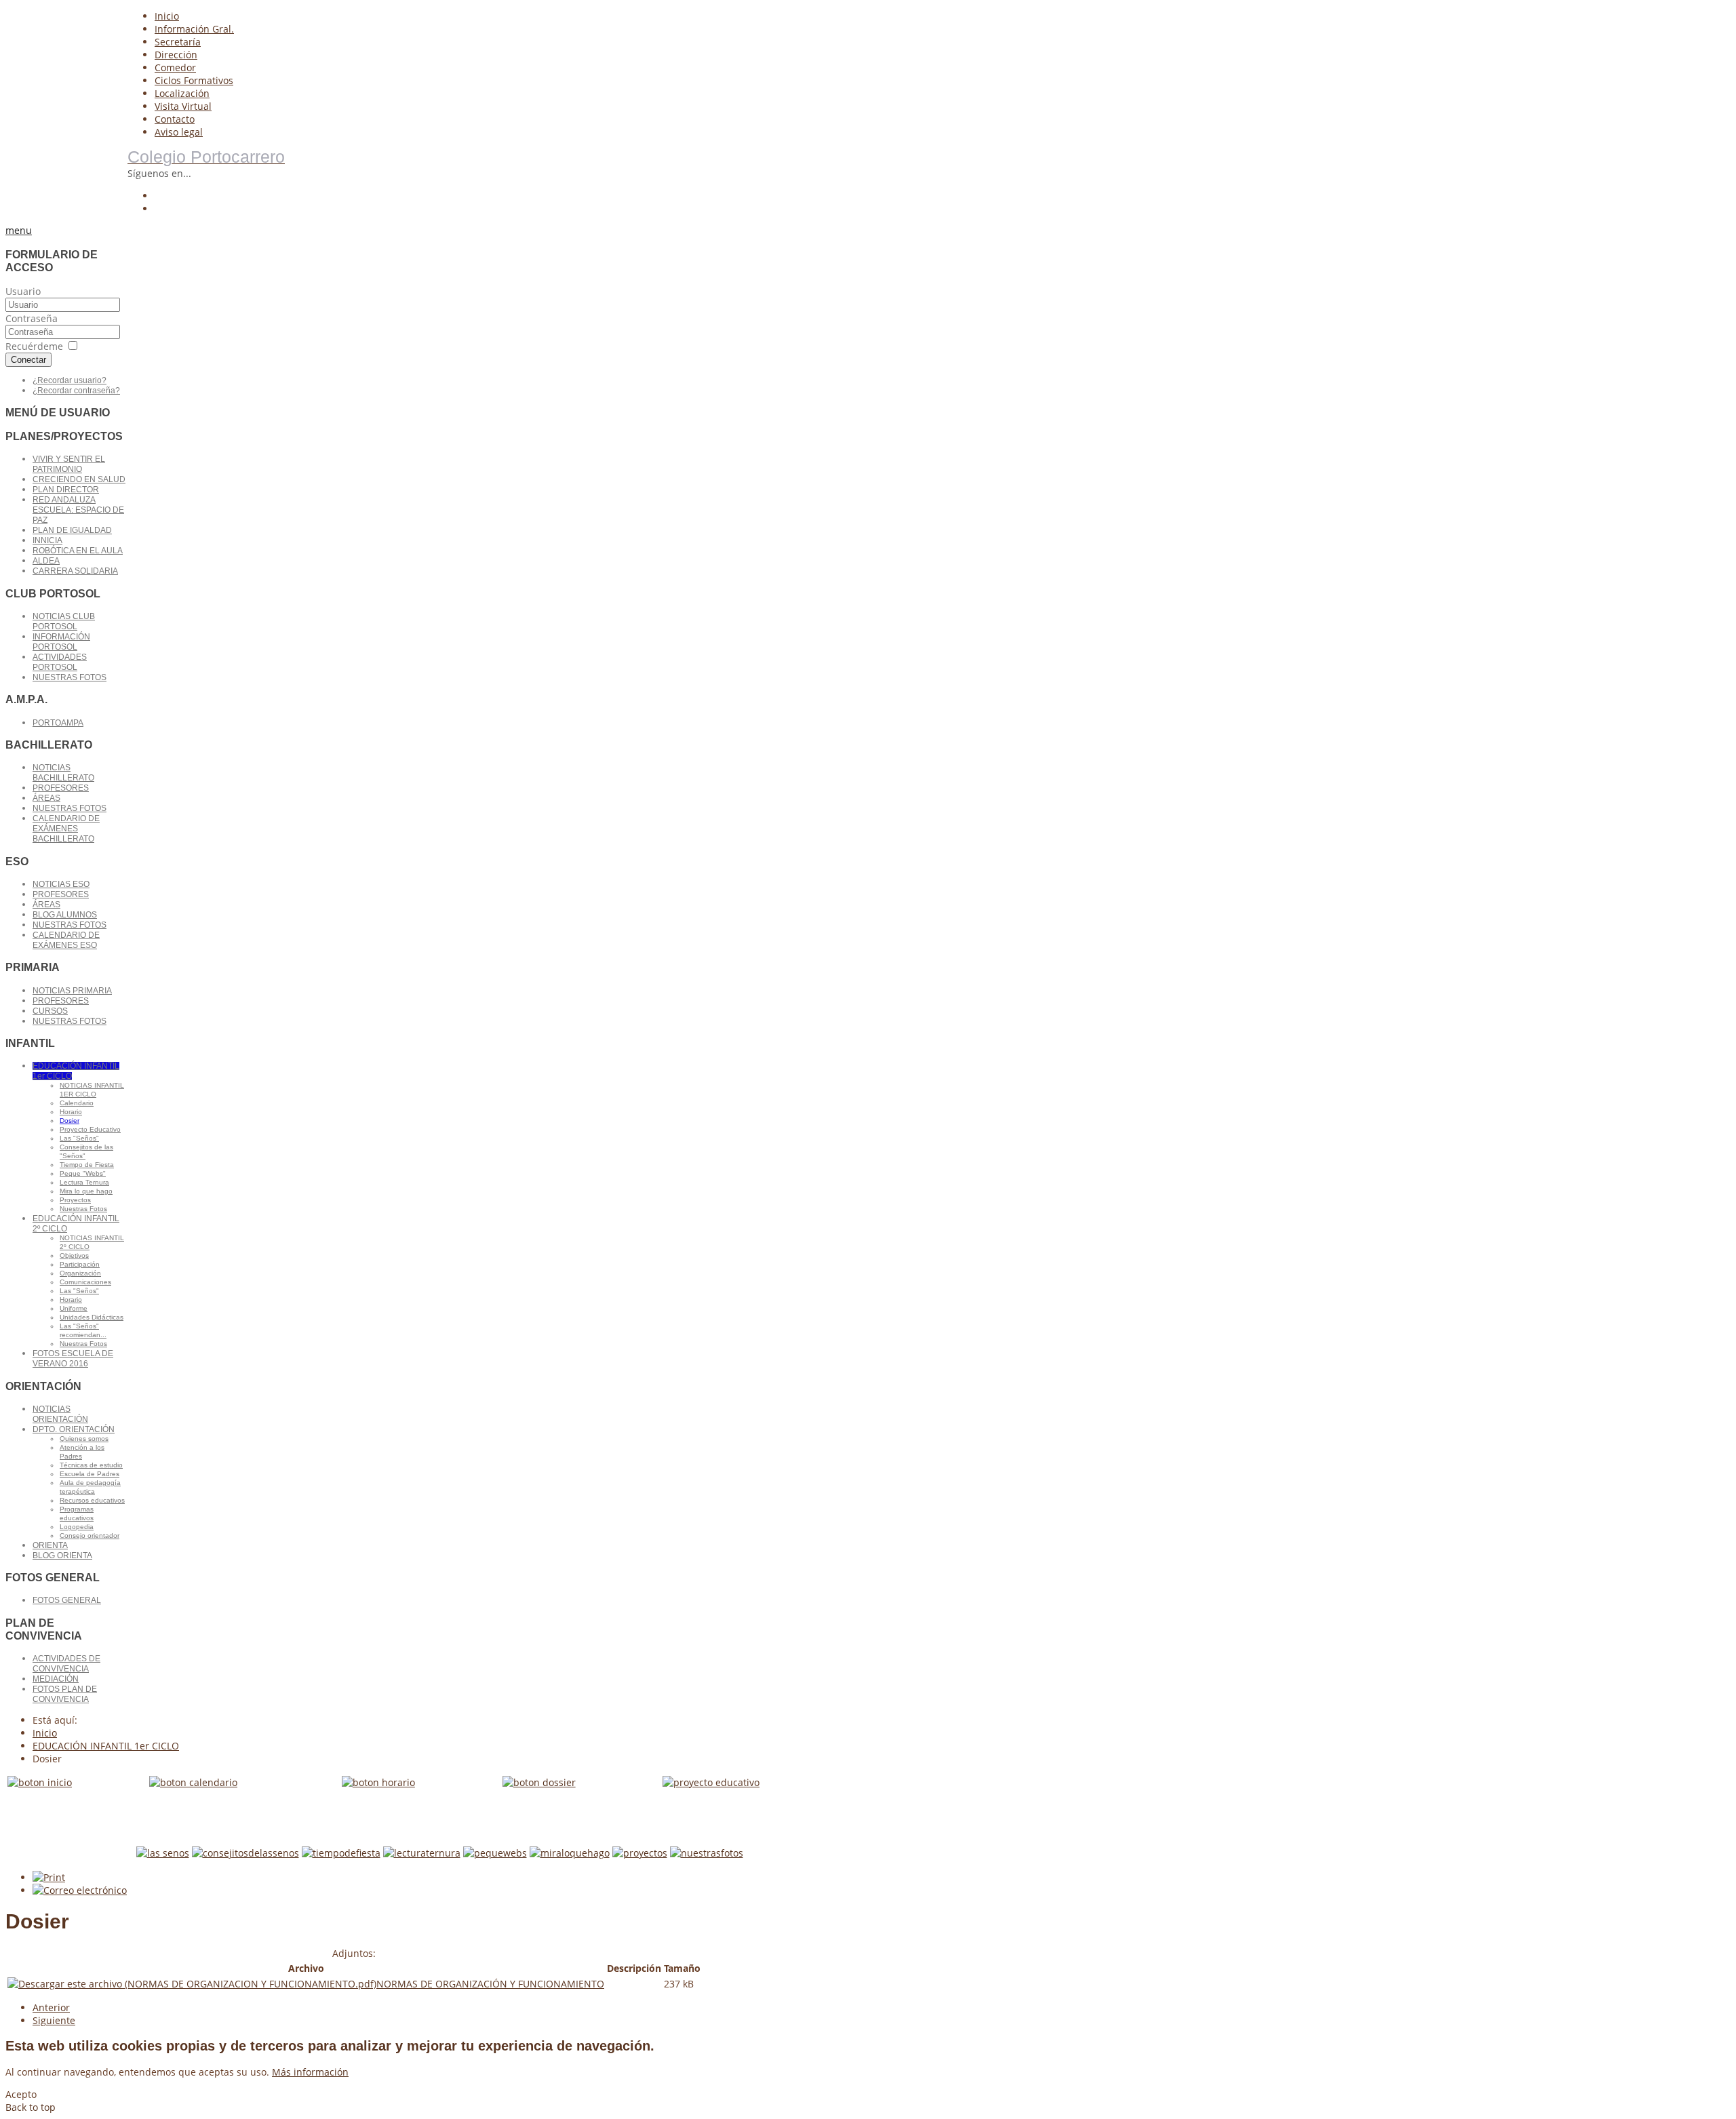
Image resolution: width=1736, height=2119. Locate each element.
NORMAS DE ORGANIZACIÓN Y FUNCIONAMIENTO (490, 1984)
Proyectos (75, 1200)
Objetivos (74, 1255)
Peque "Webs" (83, 1173)
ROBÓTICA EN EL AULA (78, 551)
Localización (182, 93)
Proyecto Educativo (90, 1129)
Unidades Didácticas (92, 1317)
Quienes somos (84, 1439)
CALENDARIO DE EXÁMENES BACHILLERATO (66, 829)
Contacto (175, 119)
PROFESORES (61, 788)
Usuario (23, 291)
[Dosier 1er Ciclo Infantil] (539, 1782)
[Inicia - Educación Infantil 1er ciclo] (40, 1782)
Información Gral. (194, 29)
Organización (80, 1273)
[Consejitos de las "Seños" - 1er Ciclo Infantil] (245, 1853)
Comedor (175, 67)
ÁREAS (46, 798)
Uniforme (74, 1308)
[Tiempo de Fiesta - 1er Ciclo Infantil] (341, 1853)
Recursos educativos (92, 1500)
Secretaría (178, 42)
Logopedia (77, 1527)
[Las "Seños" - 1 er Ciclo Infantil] (163, 1853)
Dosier (70, 1121)
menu (19, 230)
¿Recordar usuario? (70, 380)
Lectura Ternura (84, 1182)
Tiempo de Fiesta (87, 1165)
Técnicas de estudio (91, 1465)
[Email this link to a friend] (80, 1890)
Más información (310, 2072)
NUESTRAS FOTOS (70, 677)
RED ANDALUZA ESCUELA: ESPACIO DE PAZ (78, 510)
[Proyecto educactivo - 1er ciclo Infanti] (711, 1782)
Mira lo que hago (86, 1191)
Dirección (176, 55)
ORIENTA (50, 1545)
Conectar (28, 360)
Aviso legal (179, 132)
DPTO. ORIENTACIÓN (74, 1429)
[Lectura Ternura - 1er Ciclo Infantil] (422, 1853)
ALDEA (46, 561)
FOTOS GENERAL (67, 1600)
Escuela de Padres (90, 1474)
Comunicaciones (85, 1282)
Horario (71, 1112)
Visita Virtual (183, 106)
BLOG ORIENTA (62, 1556)
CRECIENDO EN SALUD (79, 479)
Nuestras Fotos (83, 1209)
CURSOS (50, 1011)
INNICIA (47, 540)
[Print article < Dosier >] (49, 1877)
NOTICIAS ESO (61, 884)
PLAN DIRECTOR (66, 490)
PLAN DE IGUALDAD (72, 530)
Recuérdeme (34, 346)
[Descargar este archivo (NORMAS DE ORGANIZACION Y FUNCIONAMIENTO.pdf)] (192, 1984)
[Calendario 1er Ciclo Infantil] (193, 1782)
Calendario (77, 1103)
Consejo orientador (90, 1536)
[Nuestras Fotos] (707, 1853)
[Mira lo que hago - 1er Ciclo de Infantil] (570, 1853)
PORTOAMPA (58, 723)
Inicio (167, 16)
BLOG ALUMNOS (65, 915)
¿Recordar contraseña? (76, 391)
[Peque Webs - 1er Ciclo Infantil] (495, 1853)
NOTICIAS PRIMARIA (72, 991)
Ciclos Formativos (194, 80)
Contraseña (32, 318)
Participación (80, 1264)
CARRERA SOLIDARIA (75, 571)
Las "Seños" (79, 1138)
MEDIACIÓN (56, 1679)
